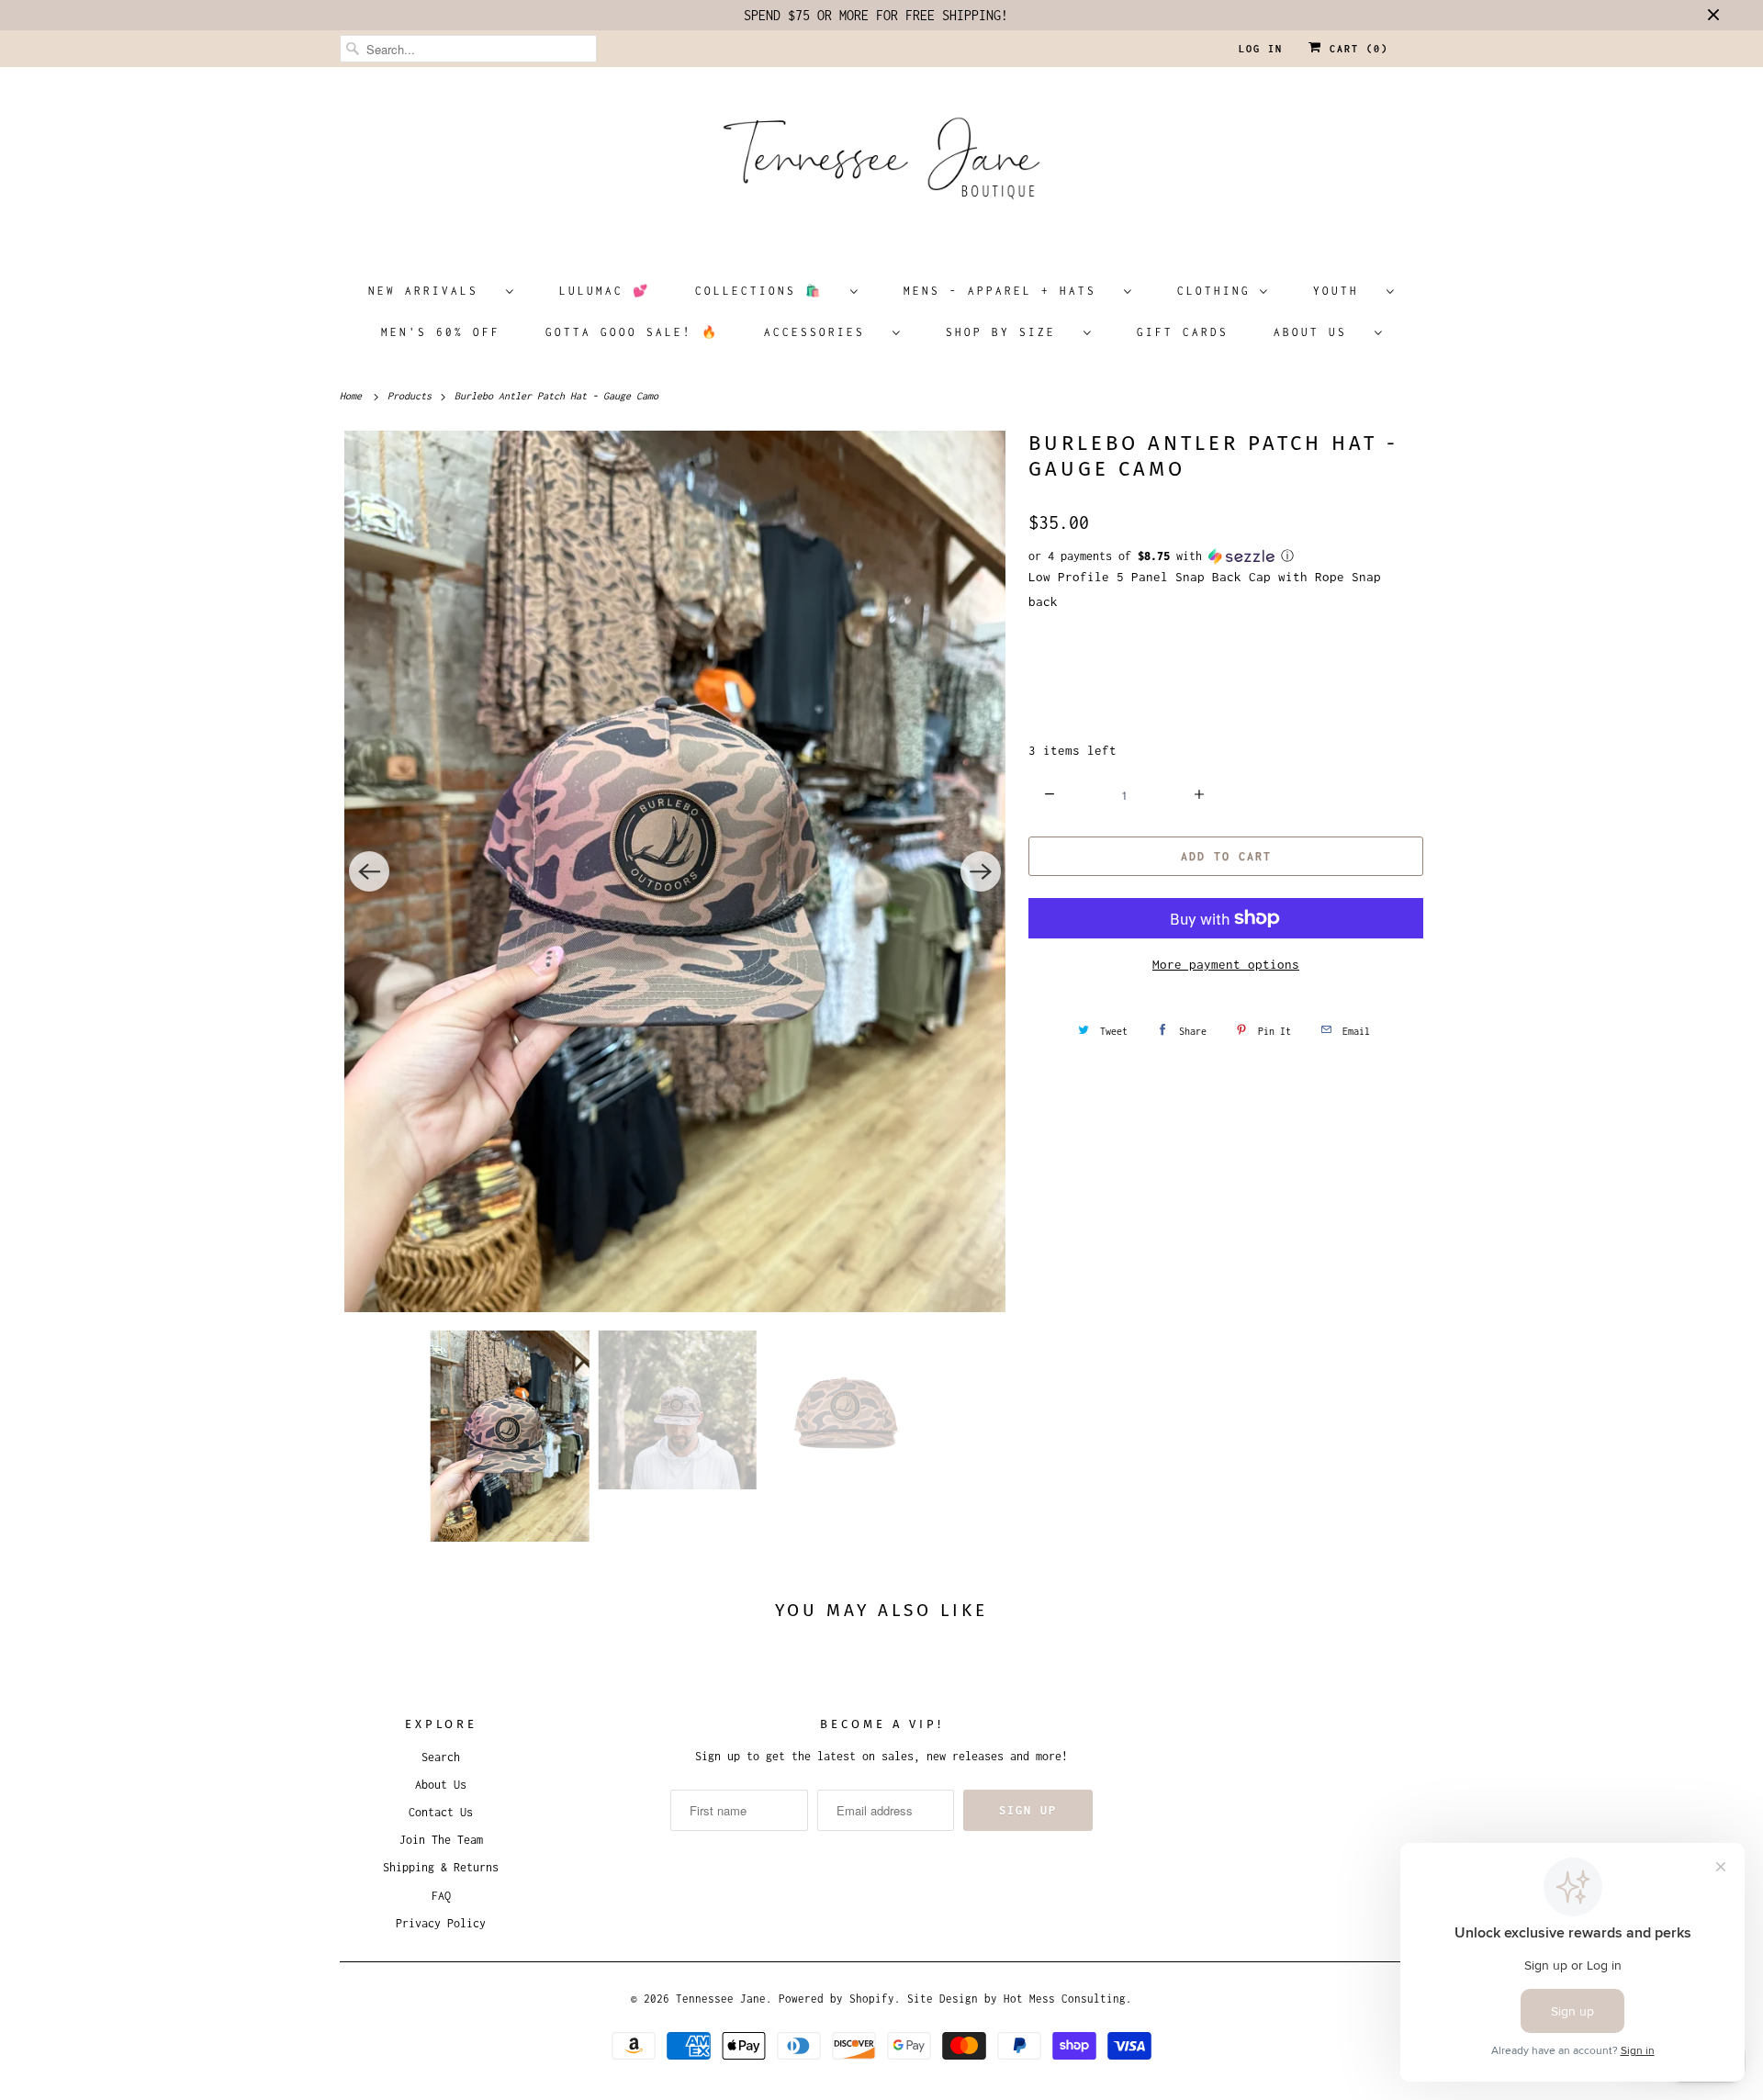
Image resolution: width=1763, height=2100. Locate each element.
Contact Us (441, 1812)
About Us (1319, 332)
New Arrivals (432, 291)
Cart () (1355, 49)
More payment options (1226, 964)
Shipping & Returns (441, 1867)
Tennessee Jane (721, 1999)
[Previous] (369, 871)
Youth (1345, 291)
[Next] (981, 871)
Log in (1261, 49)
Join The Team (441, 1840)
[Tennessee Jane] (881, 164)
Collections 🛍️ (768, 291)
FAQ (441, 1896)
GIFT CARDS (1183, 332)
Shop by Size (1010, 332)
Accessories (824, 332)
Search (441, 1757)
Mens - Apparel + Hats (1009, 291)
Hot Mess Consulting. (1068, 1999)
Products (412, 396)
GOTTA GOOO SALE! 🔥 (632, 332)
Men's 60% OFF (441, 332)
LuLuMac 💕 (605, 291)
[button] (1226, 556)
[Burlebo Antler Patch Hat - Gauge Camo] (675, 871)
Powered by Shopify (837, 1999)
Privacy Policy (441, 1923)
